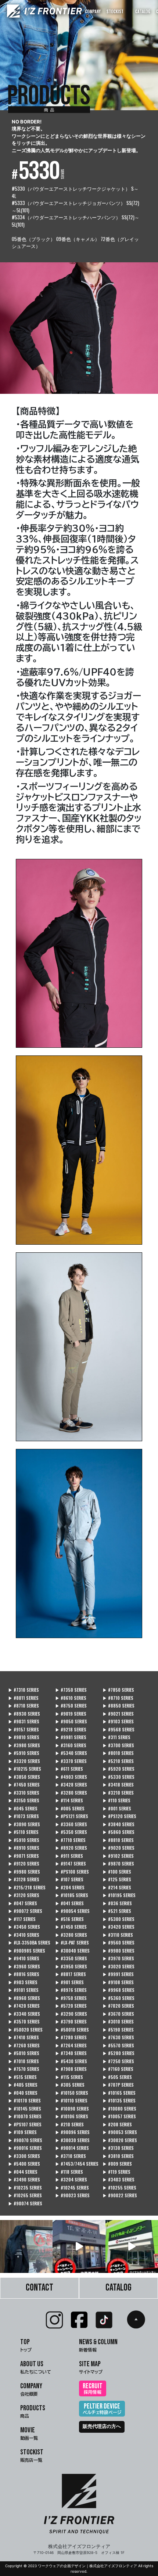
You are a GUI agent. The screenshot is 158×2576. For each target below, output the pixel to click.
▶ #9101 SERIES (23, 1990)
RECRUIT (93, 2388)
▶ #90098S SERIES (27, 1951)
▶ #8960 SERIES (24, 1998)
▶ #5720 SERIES (71, 2006)
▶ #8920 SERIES (71, 1848)
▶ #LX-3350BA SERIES (29, 1943)
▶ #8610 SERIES (71, 1698)
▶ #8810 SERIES (118, 1840)
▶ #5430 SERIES (71, 2061)
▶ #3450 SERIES (24, 1927)
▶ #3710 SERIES (71, 2156)
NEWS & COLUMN (98, 2345)
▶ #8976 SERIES (71, 1990)
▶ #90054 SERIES (72, 1911)
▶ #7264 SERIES (71, 2046)
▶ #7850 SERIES (118, 1690)
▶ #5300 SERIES (118, 1919)
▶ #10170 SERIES (24, 2101)
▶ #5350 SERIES (71, 1832)
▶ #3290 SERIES (71, 2014)
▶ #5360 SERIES (118, 1998)
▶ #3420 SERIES (118, 1927)
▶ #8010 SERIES (118, 1753)
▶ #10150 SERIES (72, 2093)
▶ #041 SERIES (69, 1903)
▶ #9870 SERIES (118, 1864)
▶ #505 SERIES (117, 2077)
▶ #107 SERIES (69, 1879)
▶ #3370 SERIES (71, 1761)
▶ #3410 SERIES (24, 1935)
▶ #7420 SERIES (24, 2006)
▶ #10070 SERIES (25, 2116)
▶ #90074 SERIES (25, 2203)
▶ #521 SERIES (117, 1911)
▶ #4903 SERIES (71, 1777)
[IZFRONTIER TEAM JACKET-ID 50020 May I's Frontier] (26, 2246)
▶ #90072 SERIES (25, 1911)
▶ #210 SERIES (69, 2125)
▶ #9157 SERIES (24, 1730)
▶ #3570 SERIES (24, 2022)
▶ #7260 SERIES (24, 2046)
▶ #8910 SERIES (24, 1848)
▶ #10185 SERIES (72, 1895)
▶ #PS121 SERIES (72, 1816)
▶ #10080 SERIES (119, 2109)
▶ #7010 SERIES (24, 2061)
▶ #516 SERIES (69, 1919)
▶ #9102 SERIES (118, 1856)
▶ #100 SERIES (117, 1872)
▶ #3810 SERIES (118, 2156)
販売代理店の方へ (102, 2426)
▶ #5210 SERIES (118, 1761)
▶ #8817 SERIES (71, 1974)
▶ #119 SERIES (116, 2172)
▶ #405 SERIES (23, 2085)
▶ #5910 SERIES (24, 1753)
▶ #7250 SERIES (118, 2061)
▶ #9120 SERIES (24, 1864)
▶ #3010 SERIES (118, 2022)
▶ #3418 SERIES (118, 1785)
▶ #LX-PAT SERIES (72, 1943)
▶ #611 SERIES (69, 1769)
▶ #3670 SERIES (118, 2014)
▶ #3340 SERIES (24, 2014)
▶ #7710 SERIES (70, 1840)
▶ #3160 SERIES (71, 1745)
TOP (26, 2345)
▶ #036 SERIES (117, 1903)
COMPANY (93, 11)
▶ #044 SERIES (23, 2172)
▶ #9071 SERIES (24, 1856)
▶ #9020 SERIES (118, 1848)
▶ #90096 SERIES (72, 2132)
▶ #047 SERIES (23, 1903)
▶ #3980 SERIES (24, 1745)
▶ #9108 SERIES (118, 1982)
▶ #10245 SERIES (72, 2188)
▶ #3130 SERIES (118, 2148)
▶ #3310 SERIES (24, 1793)
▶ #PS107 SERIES (25, 2125)
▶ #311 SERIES (116, 1737)
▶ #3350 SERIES (71, 1958)
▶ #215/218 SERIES (27, 1888)
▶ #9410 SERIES (24, 1958)
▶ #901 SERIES (69, 1982)
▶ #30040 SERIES (72, 1951)
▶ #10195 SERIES (119, 1895)
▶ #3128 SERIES (24, 1879)
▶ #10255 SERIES (119, 2188)
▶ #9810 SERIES (24, 1737)
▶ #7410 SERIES (24, 2037)
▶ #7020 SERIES (118, 2006)
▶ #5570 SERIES (118, 2046)
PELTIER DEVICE (102, 2408)
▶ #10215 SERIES (25, 1769)
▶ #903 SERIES (23, 1982)
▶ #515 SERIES (22, 2077)
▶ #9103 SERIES (118, 1721)
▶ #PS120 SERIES (119, 1816)
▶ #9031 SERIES (24, 1721)
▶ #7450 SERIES (24, 1785)
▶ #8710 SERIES (118, 1698)
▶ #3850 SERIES (24, 1777)
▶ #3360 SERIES (71, 1824)
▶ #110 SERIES (116, 1800)
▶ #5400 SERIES (24, 2164)
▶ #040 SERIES (23, 2093)
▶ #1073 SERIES (24, 1816)
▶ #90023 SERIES (72, 2195)
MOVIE (29, 2433)
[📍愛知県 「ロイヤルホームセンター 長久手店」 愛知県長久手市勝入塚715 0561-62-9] (132, 2246)
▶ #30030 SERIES (72, 2140)
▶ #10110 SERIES (71, 2101)
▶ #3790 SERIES (71, 2022)
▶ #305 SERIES (70, 2085)
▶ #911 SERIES (69, 1856)
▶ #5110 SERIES (23, 1832)
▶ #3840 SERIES (118, 1824)
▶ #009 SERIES (117, 2164)
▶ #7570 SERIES (24, 2069)
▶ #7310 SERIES (24, 1690)
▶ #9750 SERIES (71, 1998)
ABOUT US (36, 2367)
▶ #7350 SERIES (71, 1690)
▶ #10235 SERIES (25, 2188)
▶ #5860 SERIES (118, 1832)
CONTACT (39, 2288)
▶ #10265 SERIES (25, 2195)
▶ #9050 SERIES (71, 1721)
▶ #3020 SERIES (118, 1967)
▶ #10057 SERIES (119, 2116)
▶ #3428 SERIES (71, 1785)
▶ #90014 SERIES (72, 2148)
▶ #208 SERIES (117, 2125)
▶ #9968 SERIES (118, 1990)
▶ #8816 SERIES (24, 1974)
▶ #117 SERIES (22, 1919)
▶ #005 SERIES (70, 1809)
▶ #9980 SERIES (24, 1872)
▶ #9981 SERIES (71, 1737)
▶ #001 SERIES (117, 1809)
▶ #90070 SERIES (25, 2140)
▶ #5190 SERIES (118, 2030)
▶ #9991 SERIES (118, 1974)
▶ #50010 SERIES (72, 2030)
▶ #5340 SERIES (71, 1753)
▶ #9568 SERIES (118, 1730)
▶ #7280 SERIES (71, 2037)
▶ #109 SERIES (22, 2132)
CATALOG (143, 11)
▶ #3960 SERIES (24, 1967)
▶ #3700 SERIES (118, 1745)
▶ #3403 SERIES (118, 2180)
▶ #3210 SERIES (118, 1793)
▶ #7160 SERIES (118, 2069)
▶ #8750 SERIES (71, 1706)
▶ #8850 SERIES (118, 1706)
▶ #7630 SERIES (118, 2037)
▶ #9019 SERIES (71, 1714)
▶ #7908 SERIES (71, 2069)
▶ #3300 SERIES (24, 2156)
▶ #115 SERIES (69, 2077)
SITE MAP (91, 2367)
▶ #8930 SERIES (24, 1714)
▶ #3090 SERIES (24, 1824)
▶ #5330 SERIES (118, 1777)
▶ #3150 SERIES (24, 1800)
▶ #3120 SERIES (24, 1895)
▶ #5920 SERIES (118, 1769)
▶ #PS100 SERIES (72, 1872)
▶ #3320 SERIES (24, 1761)
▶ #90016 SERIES (25, 2148)
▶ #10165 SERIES (119, 2093)
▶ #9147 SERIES (71, 1864)
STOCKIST (115, 11)
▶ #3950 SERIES (71, 1967)
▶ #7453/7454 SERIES (77, 2164)
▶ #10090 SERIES (72, 2109)
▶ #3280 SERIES (71, 1793)
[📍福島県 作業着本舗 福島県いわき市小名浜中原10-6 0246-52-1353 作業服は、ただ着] (79, 2246)
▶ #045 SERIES (23, 1809)
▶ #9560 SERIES (118, 1943)
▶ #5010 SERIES (24, 2053)
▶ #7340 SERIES (71, 2053)
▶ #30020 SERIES (120, 2140)
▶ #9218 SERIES (71, 1730)
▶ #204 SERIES (70, 1888)
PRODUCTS (33, 2411)
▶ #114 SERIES (69, 1800)
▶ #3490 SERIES (24, 2180)
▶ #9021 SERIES (118, 1714)
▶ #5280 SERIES (118, 2053)
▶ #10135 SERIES (119, 2101)
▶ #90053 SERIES (120, 2132)
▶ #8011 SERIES (23, 1698)
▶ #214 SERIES (117, 1888)
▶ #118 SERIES (69, 2172)
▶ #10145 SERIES (25, 2109)
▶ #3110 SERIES (118, 1935)
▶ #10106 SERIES (72, 2116)
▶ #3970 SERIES (118, 1958)
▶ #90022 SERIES (120, 2195)
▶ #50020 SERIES (25, 2030)
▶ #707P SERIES (118, 2085)
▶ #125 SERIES (117, 1879)
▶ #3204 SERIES (71, 2180)
